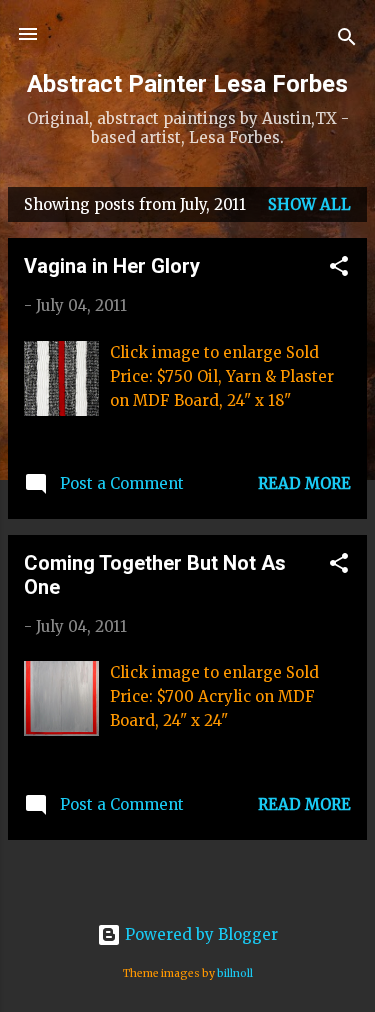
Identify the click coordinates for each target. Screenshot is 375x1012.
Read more (304, 483)
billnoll (235, 973)
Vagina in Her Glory (112, 266)
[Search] (347, 40)
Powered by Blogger (199, 934)
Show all (309, 204)
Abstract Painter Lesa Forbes (187, 84)
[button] (339, 269)
